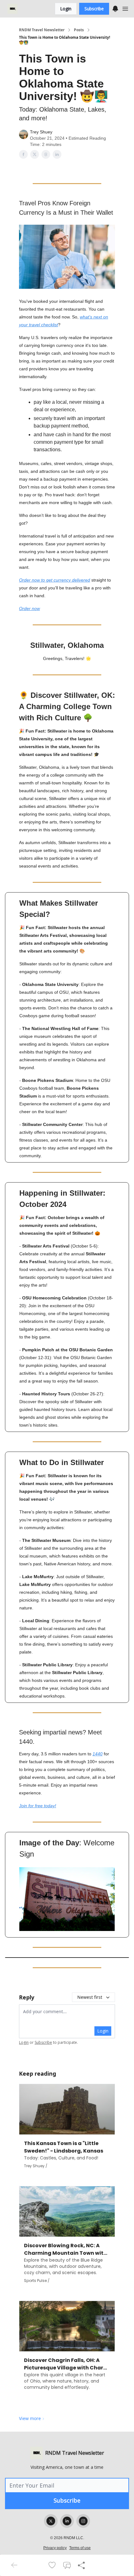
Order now (29, 608)
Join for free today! (38, 1806)
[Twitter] (51, 2521)
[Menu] (115, 8)
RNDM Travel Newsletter (42, 30)
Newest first (90, 1997)
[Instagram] (83, 2521)
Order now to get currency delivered (55, 580)
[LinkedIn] (67, 2521)
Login (66, 9)
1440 (98, 1754)
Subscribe (94, 9)
